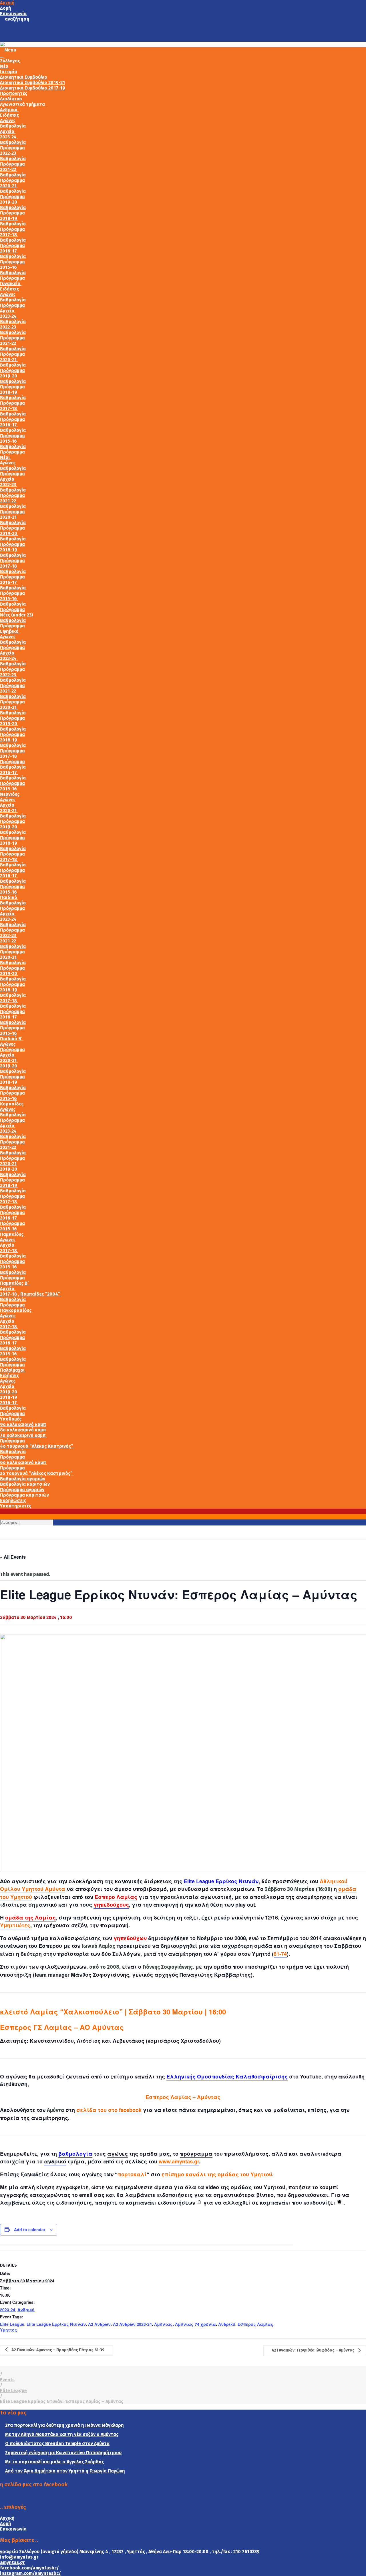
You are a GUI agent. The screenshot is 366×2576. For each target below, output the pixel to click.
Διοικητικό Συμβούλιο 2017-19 (33, 88)
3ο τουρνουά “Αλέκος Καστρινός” (37, 1473)
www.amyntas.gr (179, 2161)
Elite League (12, 2324)
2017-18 (9, 235)
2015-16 (9, 267)
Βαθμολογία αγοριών (23, 1479)
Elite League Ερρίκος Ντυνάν (221, 1881)
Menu (10, 50)
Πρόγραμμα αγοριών (22, 1490)
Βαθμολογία (13, 126)
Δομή (6, 8)
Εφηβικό (10, 631)
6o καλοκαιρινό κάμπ (24, 1462)
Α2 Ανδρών (99, 2324)
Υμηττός (9, 2330)
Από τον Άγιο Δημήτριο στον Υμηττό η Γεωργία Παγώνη (65, 2471)
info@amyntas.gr (19, 2557)
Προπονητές (14, 93)
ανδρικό (55, 2161)
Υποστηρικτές (16, 1506)
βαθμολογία (75, 2154)
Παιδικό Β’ (12, 1039)
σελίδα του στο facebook (109, 2110)
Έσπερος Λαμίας (255, 2324)
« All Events (13, 1557)
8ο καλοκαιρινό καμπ (23, 1430)
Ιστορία (9, 72)
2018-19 (9, 218)
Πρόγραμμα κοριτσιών (24, 1495)
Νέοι (5, 457)
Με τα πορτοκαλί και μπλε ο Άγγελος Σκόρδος (54, 2462)
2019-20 (9, 202)
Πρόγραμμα (12, 148)
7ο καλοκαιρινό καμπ (23, 1435)
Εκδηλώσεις (13, 1500)
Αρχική (7, 3)
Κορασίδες (12, 1104)
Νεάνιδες (10, 794)
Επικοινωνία (13, 14)
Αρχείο (8, 131)
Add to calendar (30, 2229)
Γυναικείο (11, 284)
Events (7, 2380)
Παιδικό (9, 897)
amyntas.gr (12, 2562)
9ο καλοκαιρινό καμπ (23, 1424)
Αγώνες (8, 121)
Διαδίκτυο (11, 99)
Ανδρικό (9, 110)
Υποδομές (11, 1419)
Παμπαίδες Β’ (15, 1283)
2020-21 (9, 186)
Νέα (4, 66)
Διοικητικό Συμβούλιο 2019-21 (32, 82)
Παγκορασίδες (16, 1310)
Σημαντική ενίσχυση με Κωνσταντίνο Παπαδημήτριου (63, 2453)
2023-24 (9, 137)
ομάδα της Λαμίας (30, 1917)
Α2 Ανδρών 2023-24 (132, 2324)
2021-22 (9, 169)
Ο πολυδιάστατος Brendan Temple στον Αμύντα (57, 2443)
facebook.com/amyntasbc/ (29, 2568)
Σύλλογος (11, 61)
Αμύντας (163, 2324)
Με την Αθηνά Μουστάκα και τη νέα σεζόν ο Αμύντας (62, 2434)
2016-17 (9, 251)
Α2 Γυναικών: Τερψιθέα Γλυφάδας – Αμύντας (314, 2351)
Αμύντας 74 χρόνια (195, 2324)
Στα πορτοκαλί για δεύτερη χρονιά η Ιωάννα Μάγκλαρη (64, 2425)
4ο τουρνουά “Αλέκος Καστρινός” (37, 1446)
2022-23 (9, 153)
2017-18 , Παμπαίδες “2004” (31, 1294)
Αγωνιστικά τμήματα (23, 104)
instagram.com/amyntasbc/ (30, 2573)
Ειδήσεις (9, 115)
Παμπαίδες (12, 1234)
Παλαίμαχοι (13, 1370)
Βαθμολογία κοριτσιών (25, 1484)
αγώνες (118, 2154)
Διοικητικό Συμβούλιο (24, 77)
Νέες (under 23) (17, 615)
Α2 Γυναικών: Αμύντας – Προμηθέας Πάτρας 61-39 (58, 2350)
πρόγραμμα (196, 2154)
